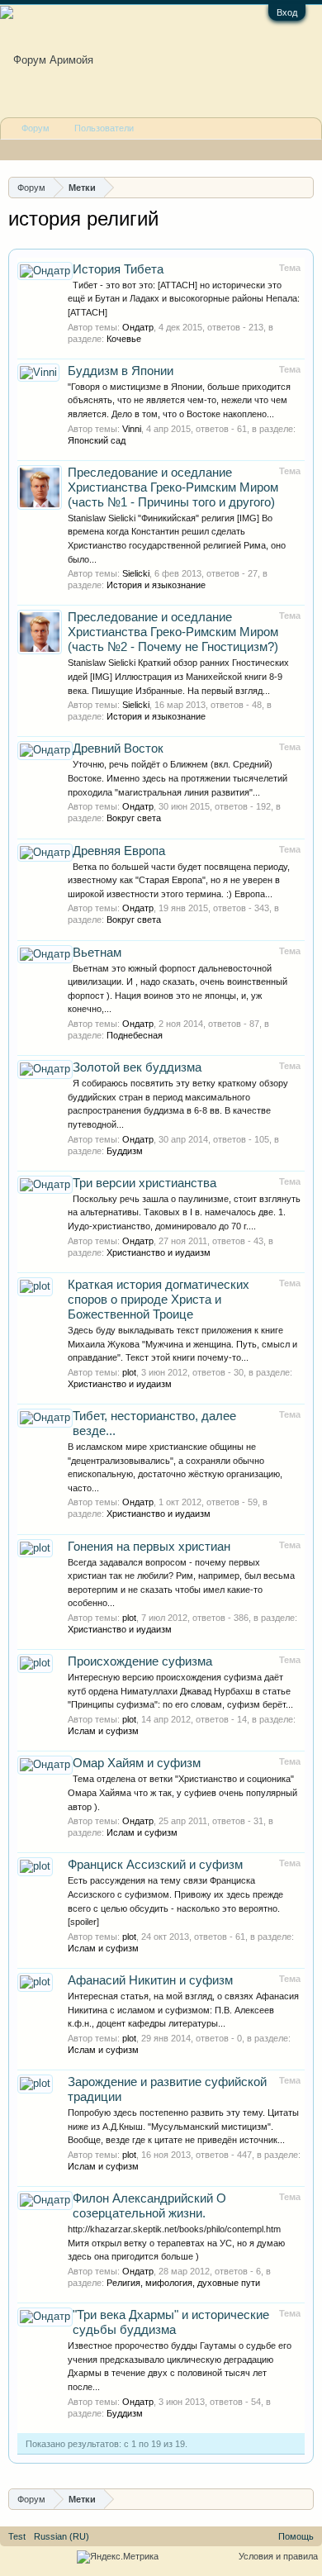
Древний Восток (118, 749)
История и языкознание (156, 585)
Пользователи (104, 128)
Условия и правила (278, 2556)
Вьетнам (97, 953)
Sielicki (136, 573)
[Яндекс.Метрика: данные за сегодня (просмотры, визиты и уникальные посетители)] (118, 2557)
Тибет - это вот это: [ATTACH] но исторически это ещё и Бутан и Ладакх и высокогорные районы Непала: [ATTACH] (184, 299)
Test (17, 2536)
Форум (36, 128)
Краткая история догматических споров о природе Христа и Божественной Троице (159, 1300)
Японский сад (97, 440)
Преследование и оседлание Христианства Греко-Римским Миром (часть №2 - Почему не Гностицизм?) (173, 632)
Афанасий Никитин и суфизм (150, 1980)
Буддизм (125, 1151)
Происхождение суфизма (140, 1661)
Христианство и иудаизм (159, 1252)
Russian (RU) (62, 2536)
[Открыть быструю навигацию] (303, 187)
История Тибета (118, 269)
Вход (287, 12)
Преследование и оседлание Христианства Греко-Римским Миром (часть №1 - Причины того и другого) (173, 487)
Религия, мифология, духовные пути (183, 2283)
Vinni (132, 429)
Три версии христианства (144, 1183)
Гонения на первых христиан (149, 1547)
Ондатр (138, 327)
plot (129, 1372)
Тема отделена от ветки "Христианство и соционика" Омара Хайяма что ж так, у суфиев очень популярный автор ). (182, 1792)
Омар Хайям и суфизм (137, 1763)
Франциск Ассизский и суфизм (155, 1865)
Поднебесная (135, 1035)
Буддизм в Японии (121, 371)
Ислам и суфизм (103, 1731)
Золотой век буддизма (137, 1067)
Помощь (296, 2536)
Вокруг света (134, 818)
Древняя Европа (119, 851)
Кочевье (124, 339)
